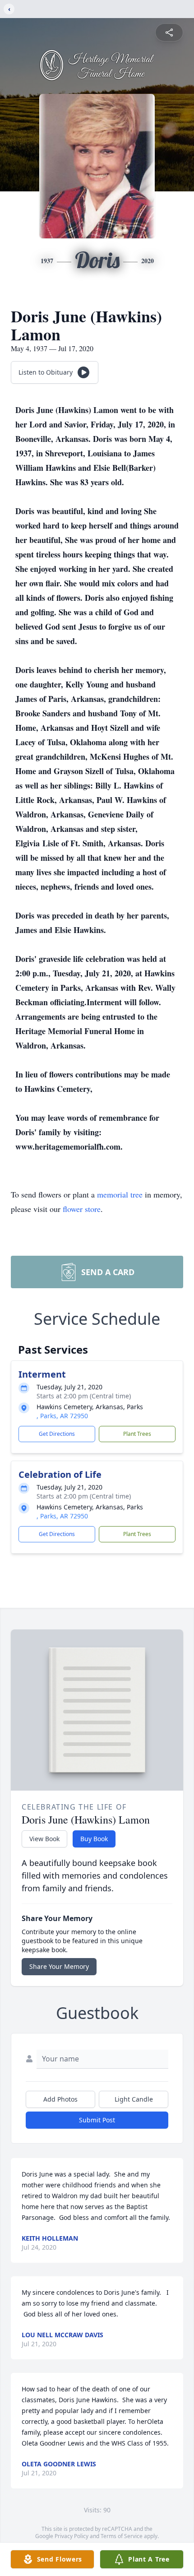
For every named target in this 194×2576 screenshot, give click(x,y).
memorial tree (120, 1194)
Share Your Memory (59, 1966)
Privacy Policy (72, 2536)
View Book (44, 1839)
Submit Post (97, 2120)
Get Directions (57, 1434)
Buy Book (94, 1839)
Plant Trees (137, 1434)
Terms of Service (122, 2536)
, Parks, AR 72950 (62, 1416)
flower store (82, 1209)
